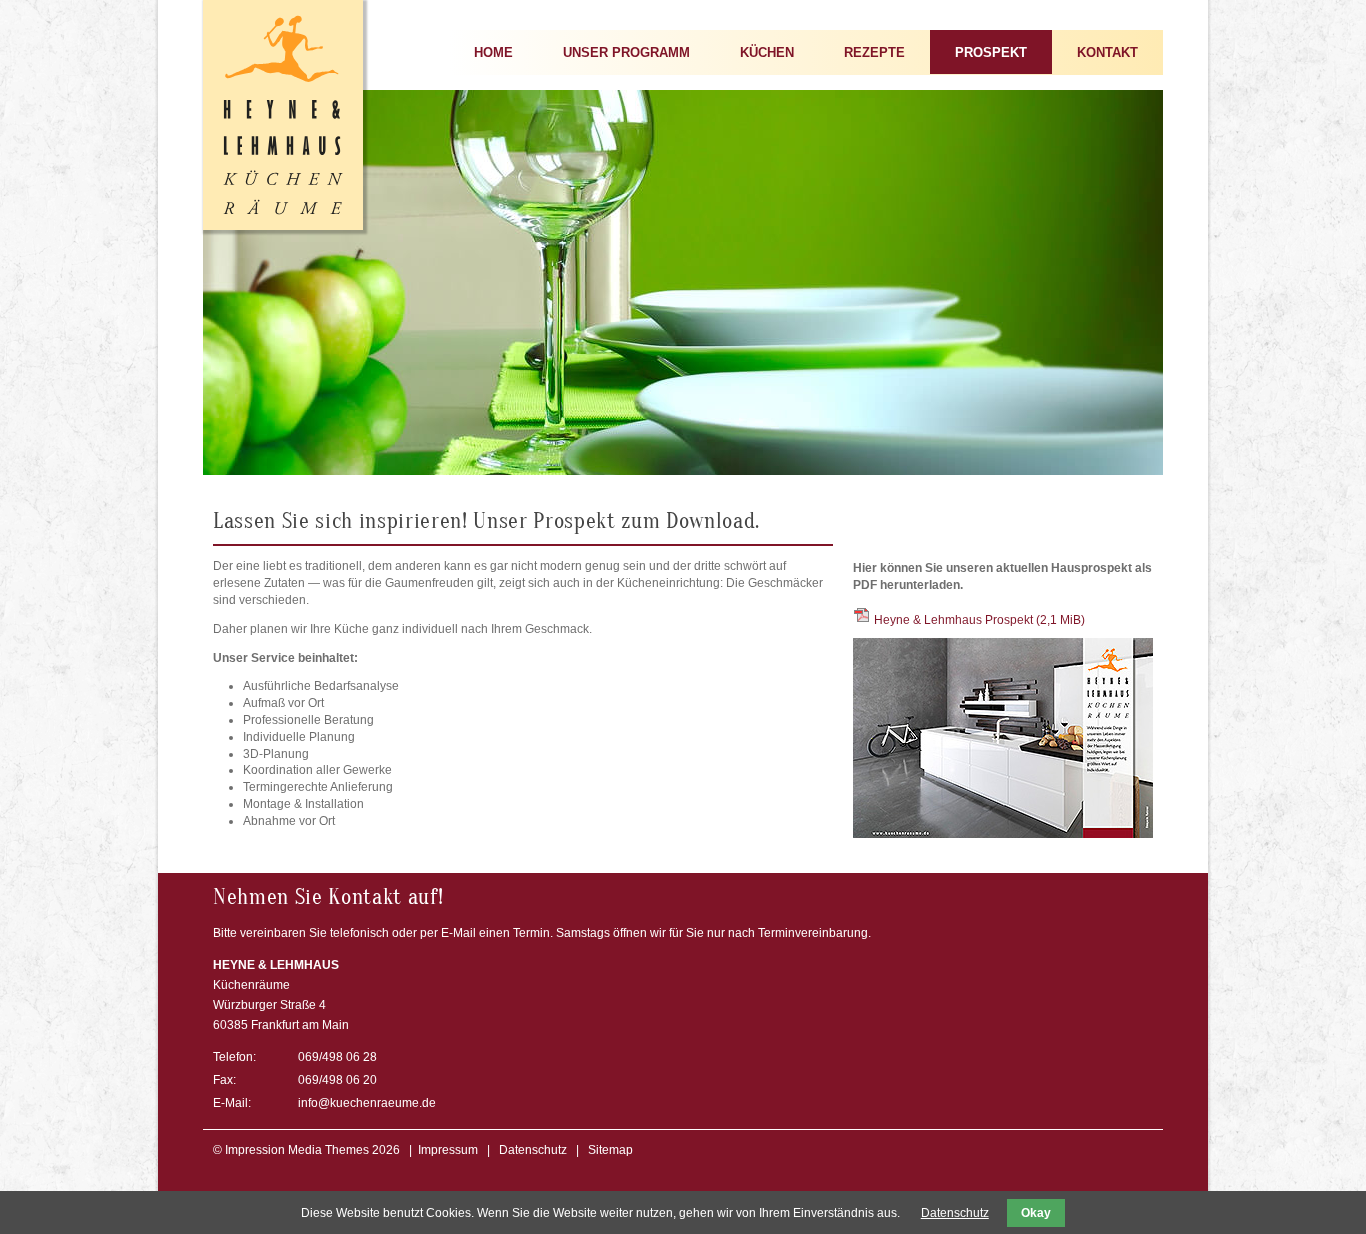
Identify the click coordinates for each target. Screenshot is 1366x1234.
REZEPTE (874, 52)
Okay (1036, 1213)
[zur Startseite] (283, 226)
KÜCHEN (767, 52)
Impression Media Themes (297, 1150)
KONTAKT (1107, 52)
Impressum (448, 1150)
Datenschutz (533, 1150)
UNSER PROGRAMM (626, 52)
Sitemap (610, 1150)
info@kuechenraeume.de (367, 1103)
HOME (493, 52)
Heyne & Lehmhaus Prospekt (979, 620)
